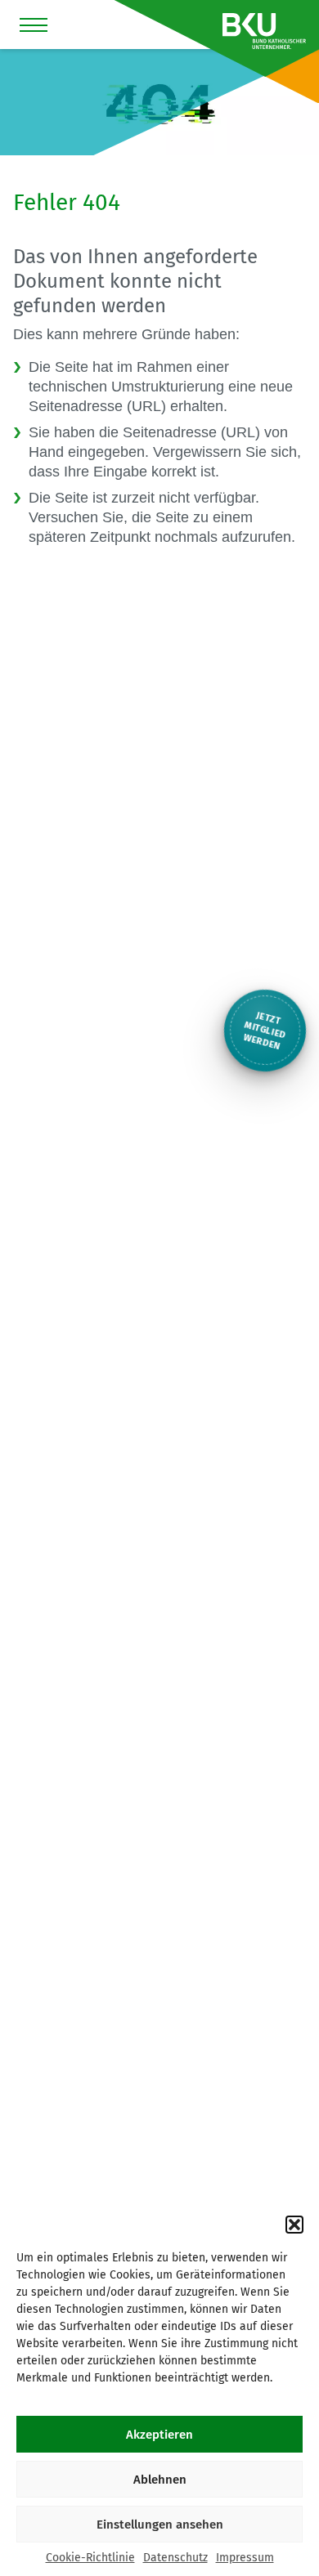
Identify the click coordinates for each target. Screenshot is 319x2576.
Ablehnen (160, 2480)
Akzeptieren (159, 2435)
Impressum (245, 2558)
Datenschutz (175, 2558)
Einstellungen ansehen (160, 2525)
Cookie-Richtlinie (90, 2558)
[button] (294, 2225)
